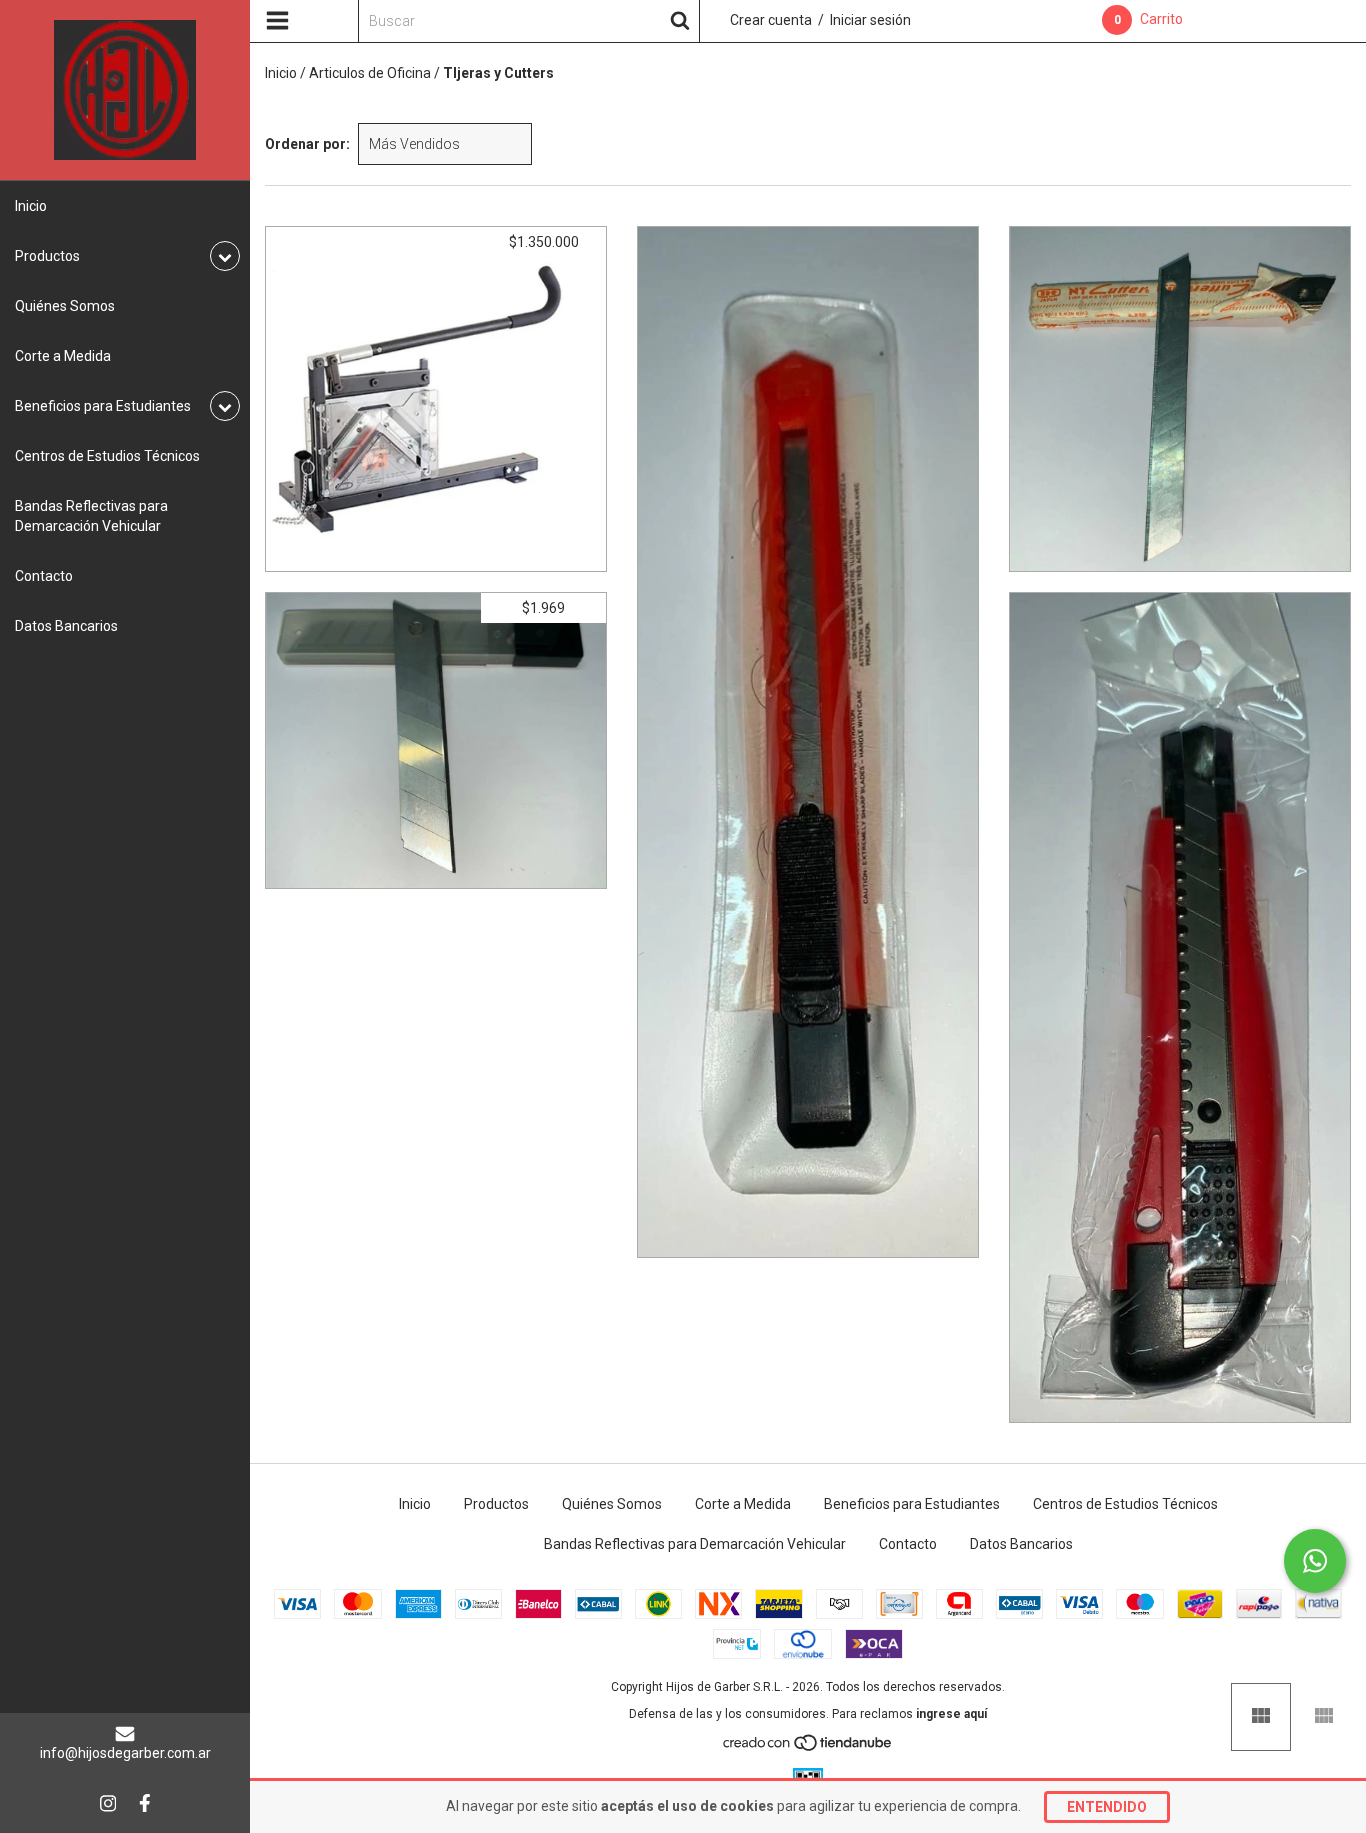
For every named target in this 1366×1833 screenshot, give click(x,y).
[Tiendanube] (808, 1748)
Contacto (44, 576)
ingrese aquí (951, 1714)
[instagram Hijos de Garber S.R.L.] (108, 1803)
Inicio (31, 206)
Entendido (1107, 1807)
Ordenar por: (307, 144)
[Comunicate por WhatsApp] (1315, 1561)
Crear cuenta (771, 20)
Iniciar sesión (870, 20)
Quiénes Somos (65, 306)
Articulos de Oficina (370, 73)
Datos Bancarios (66, 626)
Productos (496, 1504)
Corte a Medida (63, 356)
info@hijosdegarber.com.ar (125, 1753)
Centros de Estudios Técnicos (107, 456)
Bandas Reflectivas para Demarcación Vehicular (91, 516)
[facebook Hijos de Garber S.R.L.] (145, 1803)
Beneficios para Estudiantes (912, 1504)
